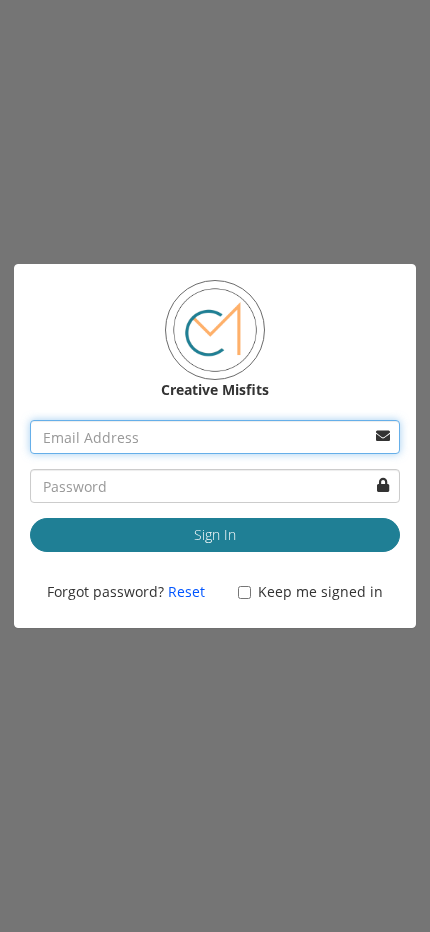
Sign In (215, 534)
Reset (186, 591)
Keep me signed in (320, 591)
